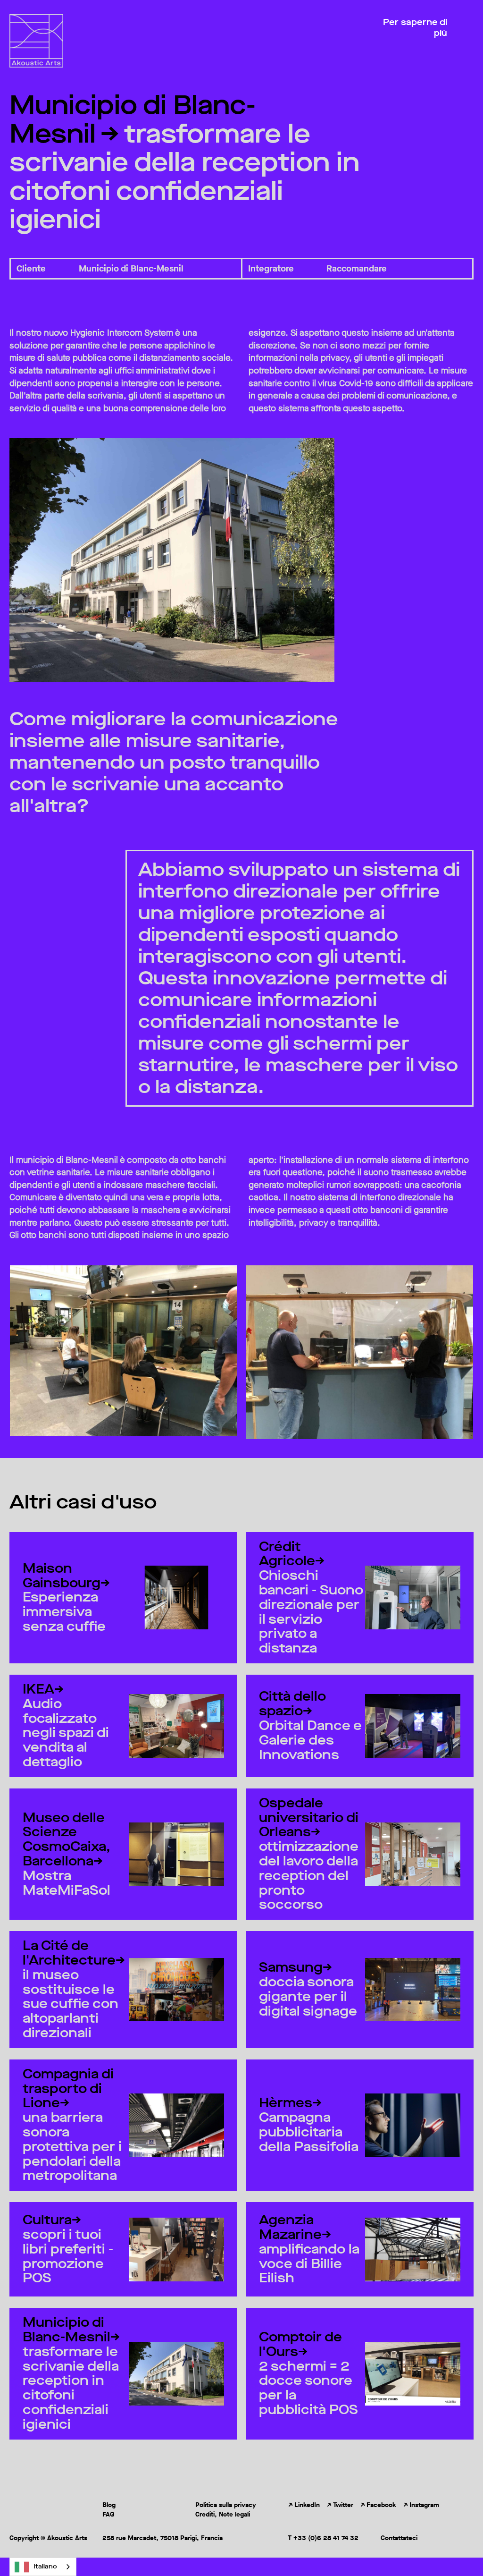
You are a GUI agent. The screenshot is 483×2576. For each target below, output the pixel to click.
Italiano (45, 2566)
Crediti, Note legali (223, 2515)
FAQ (108, 2515)
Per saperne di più (415, 28)
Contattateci (399, 2538)
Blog (109, 2505)
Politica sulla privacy (226, 2505)
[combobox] (43, 2567)
